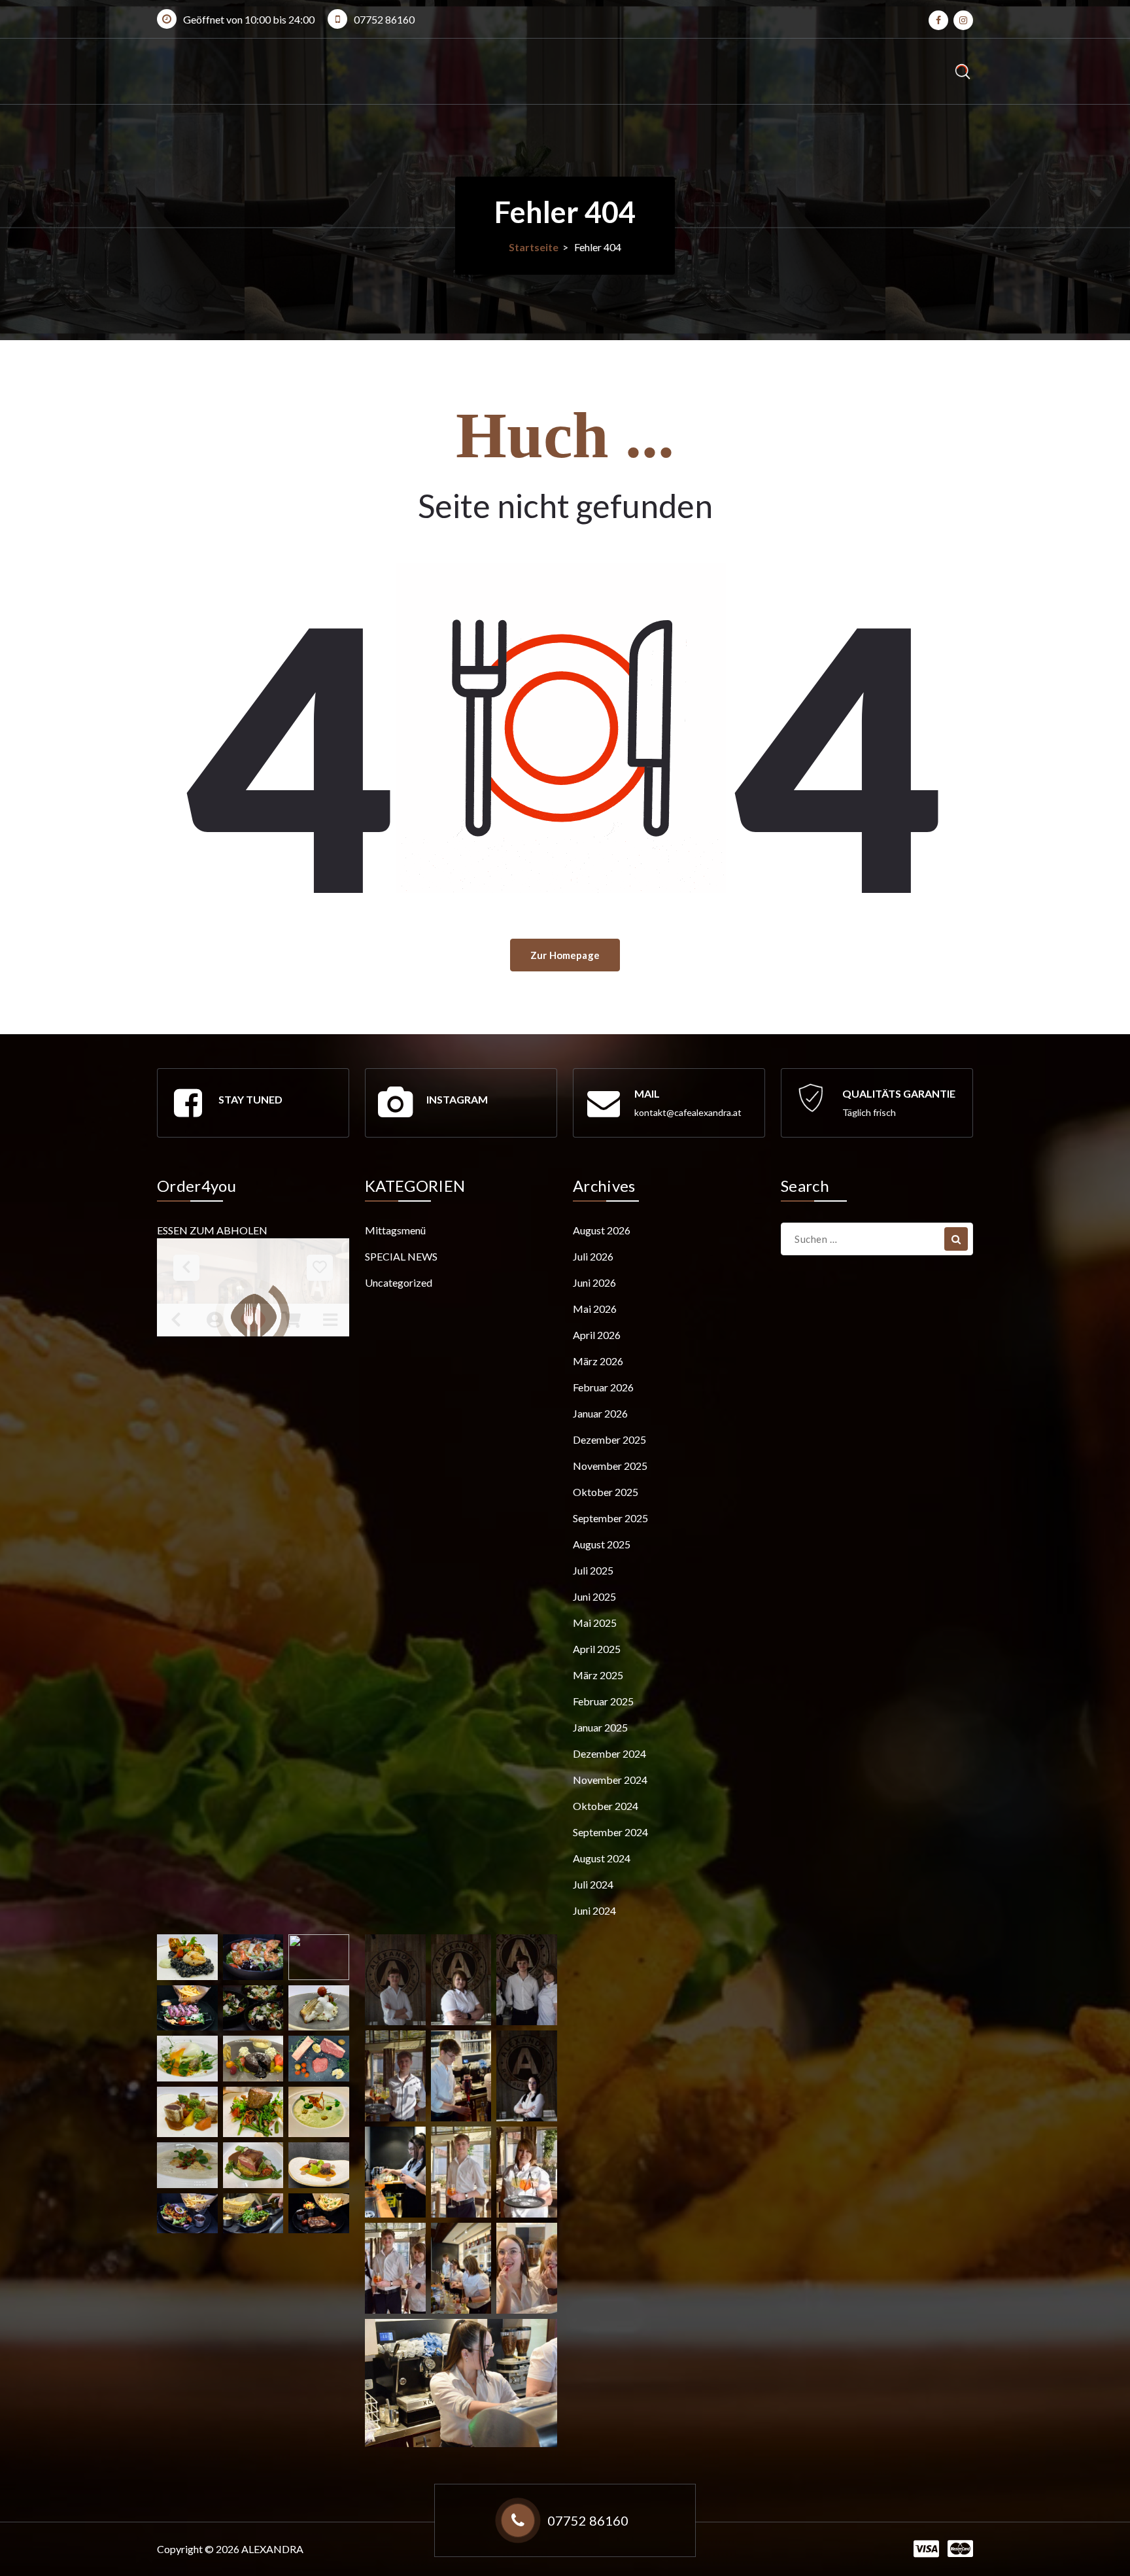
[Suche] (956, 1239)
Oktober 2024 (606, 1806)
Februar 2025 (603, 1701)
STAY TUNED (250, 1099)
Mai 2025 (595, 1623)
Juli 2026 (593, 1256)
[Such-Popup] (962, 72)
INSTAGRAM (457, 1099)
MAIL (647, 1093)
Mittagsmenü (395, 1230)
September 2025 (610, 1518)
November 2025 (610, 1466)
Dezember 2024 (609, 1753)
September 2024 (610, 1832)
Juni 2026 (594, 1282)
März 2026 (598, 1361)
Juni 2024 (594, 1910)
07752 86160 (384, 19)
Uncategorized (399, 1282)
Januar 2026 (600, 1413)
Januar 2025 (600, 1727)
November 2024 (610, 1780)
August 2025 (602, 1544)
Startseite (534, 247)
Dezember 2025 (609, 1439)
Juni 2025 (594, 1596)
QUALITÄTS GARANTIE (899, 1093)
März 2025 (598, 1675)
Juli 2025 (593, 1570)
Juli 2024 (593, 1884)
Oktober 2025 (606, 1492)
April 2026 (597, 1335)
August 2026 (602, 1230)
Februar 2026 (603, 1387)
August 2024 (602, 1858)
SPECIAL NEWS (401, 1256)
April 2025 (597, 1649)
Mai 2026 (595, 1309)
